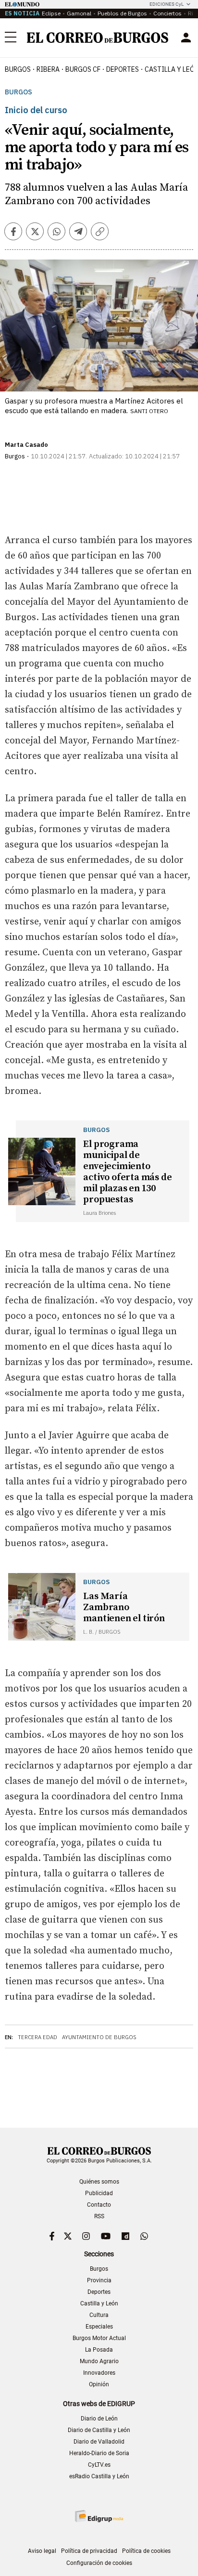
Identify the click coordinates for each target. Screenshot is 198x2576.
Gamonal (79, 13)
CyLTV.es (99, 2465)
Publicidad (99, 2193)
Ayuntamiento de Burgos (99, 2037)
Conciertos (167, 13)
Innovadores (99, 2373)
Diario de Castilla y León (99, 2430)
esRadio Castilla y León (99, 2476)
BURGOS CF (83, 69)
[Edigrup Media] (99, 2516)
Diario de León (99, 2419)
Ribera (48, 69)
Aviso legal (42, 2551)
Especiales (99, 2327)
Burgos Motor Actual (99, 2338)
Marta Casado (26, 445)
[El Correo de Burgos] (98, 38)
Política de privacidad (89, 2551)
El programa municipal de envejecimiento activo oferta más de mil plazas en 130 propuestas (127, 1172)
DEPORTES (123, 69)
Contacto (99, 2205)
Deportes (99, 2292)
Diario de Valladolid (99, 2442)
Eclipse (51, 13)
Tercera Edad (37, 2037)
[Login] (186, 38)
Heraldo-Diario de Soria (99, 2453)
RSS (99, 2216)
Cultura (99, 2315)
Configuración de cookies (99, 2563)
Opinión (99, 2384)
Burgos (18, 69)
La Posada (99, 2350)
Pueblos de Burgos (122, 13)
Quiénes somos (99, 2182)
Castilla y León (99, 2303)
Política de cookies (146, 2551)
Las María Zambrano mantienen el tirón (124, 1607)
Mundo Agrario (99, 2361)
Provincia (99, 2280)
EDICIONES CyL (167, 4)
